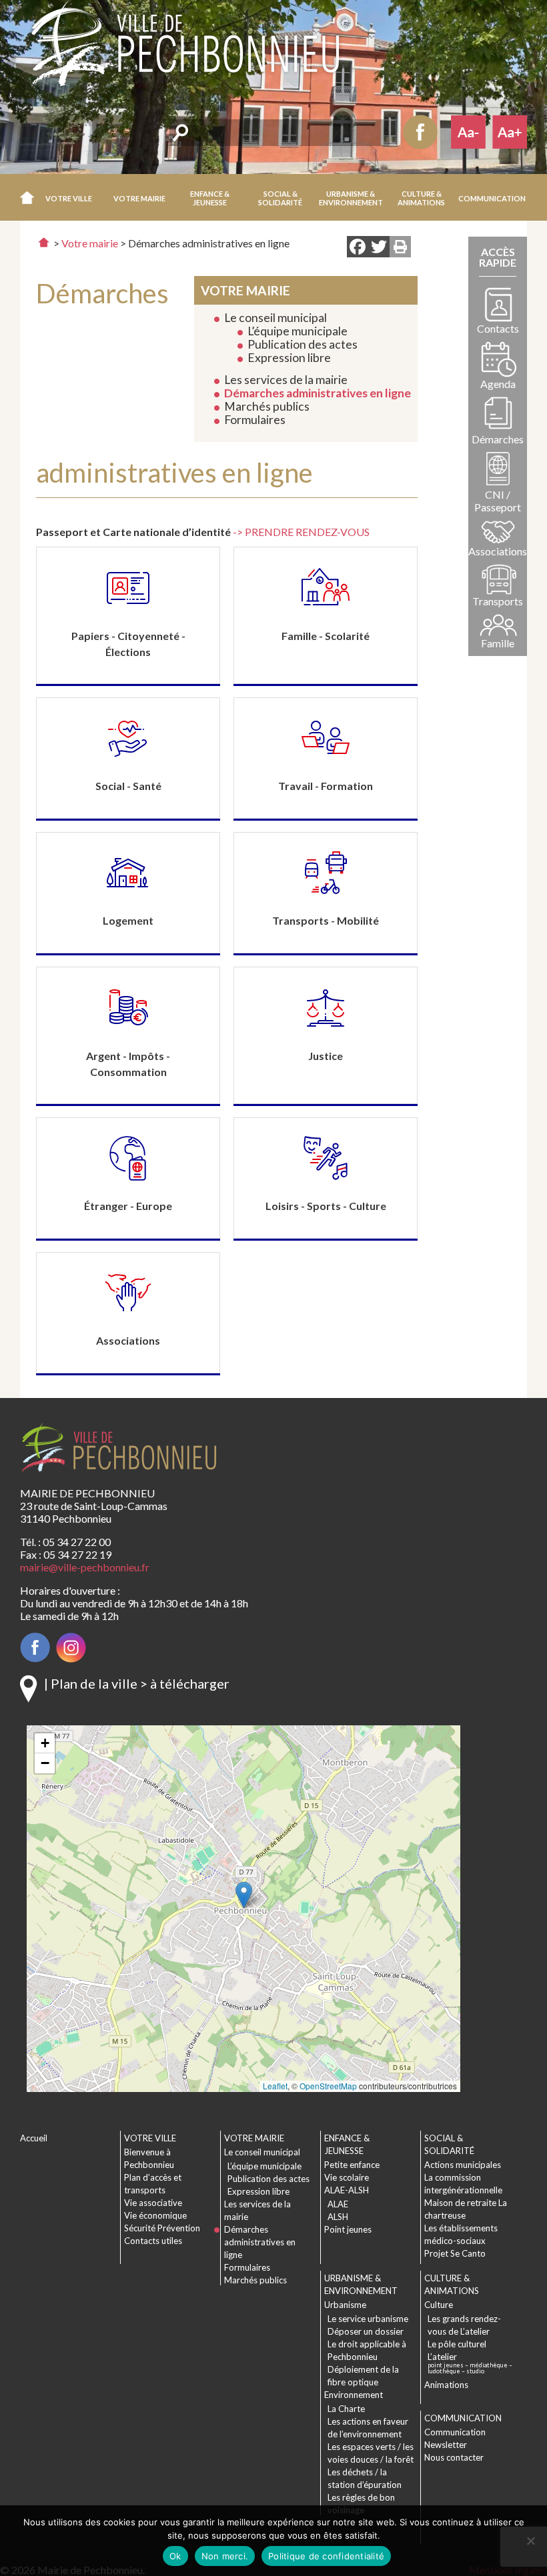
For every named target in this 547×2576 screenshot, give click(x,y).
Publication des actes (303, 344)
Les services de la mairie (286, 380)
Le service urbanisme (368, 2319)
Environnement (354, 2395)
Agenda (498, 384)
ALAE (338, 2204)
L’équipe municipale (298, 331)
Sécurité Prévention (162, 2228)
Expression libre (289, 358)
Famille (498, 643)
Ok (175, 2556)
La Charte (346, 2409)
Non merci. (225, 2556)
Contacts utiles (153, 2241)
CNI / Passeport (498, 501)
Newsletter (446, 2445)
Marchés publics (267, 406)
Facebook (420, 132)
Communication (455, 2432)
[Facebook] (358, 248)
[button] (69, 197)
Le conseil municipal (276, 318)
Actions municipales (463, 2165)
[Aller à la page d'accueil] (44, 242)
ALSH (338, 2217)
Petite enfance (352, 2165)
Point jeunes (348, 2229)
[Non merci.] (530, 2541)
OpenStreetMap (328, 2086)
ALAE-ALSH (347, 2190)
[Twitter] (379, 248)
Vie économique (155, 2215)
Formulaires (255, 420)
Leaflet (275, 2086)
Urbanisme (345, 2305)
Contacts (498, 328)
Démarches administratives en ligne (318, 393)
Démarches (498, 439)
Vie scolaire (347, 2177)
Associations (498, 551)
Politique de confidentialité (326, 2556)
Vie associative (153, 2203)
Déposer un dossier (366, 2331)
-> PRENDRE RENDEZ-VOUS (301, 532)
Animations (446, 2385)
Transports (498, 601)
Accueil (27, 197)
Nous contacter (454, 2457)
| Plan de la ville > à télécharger (137, 1683)
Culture (439, 2305)
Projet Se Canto (455, 2253)
